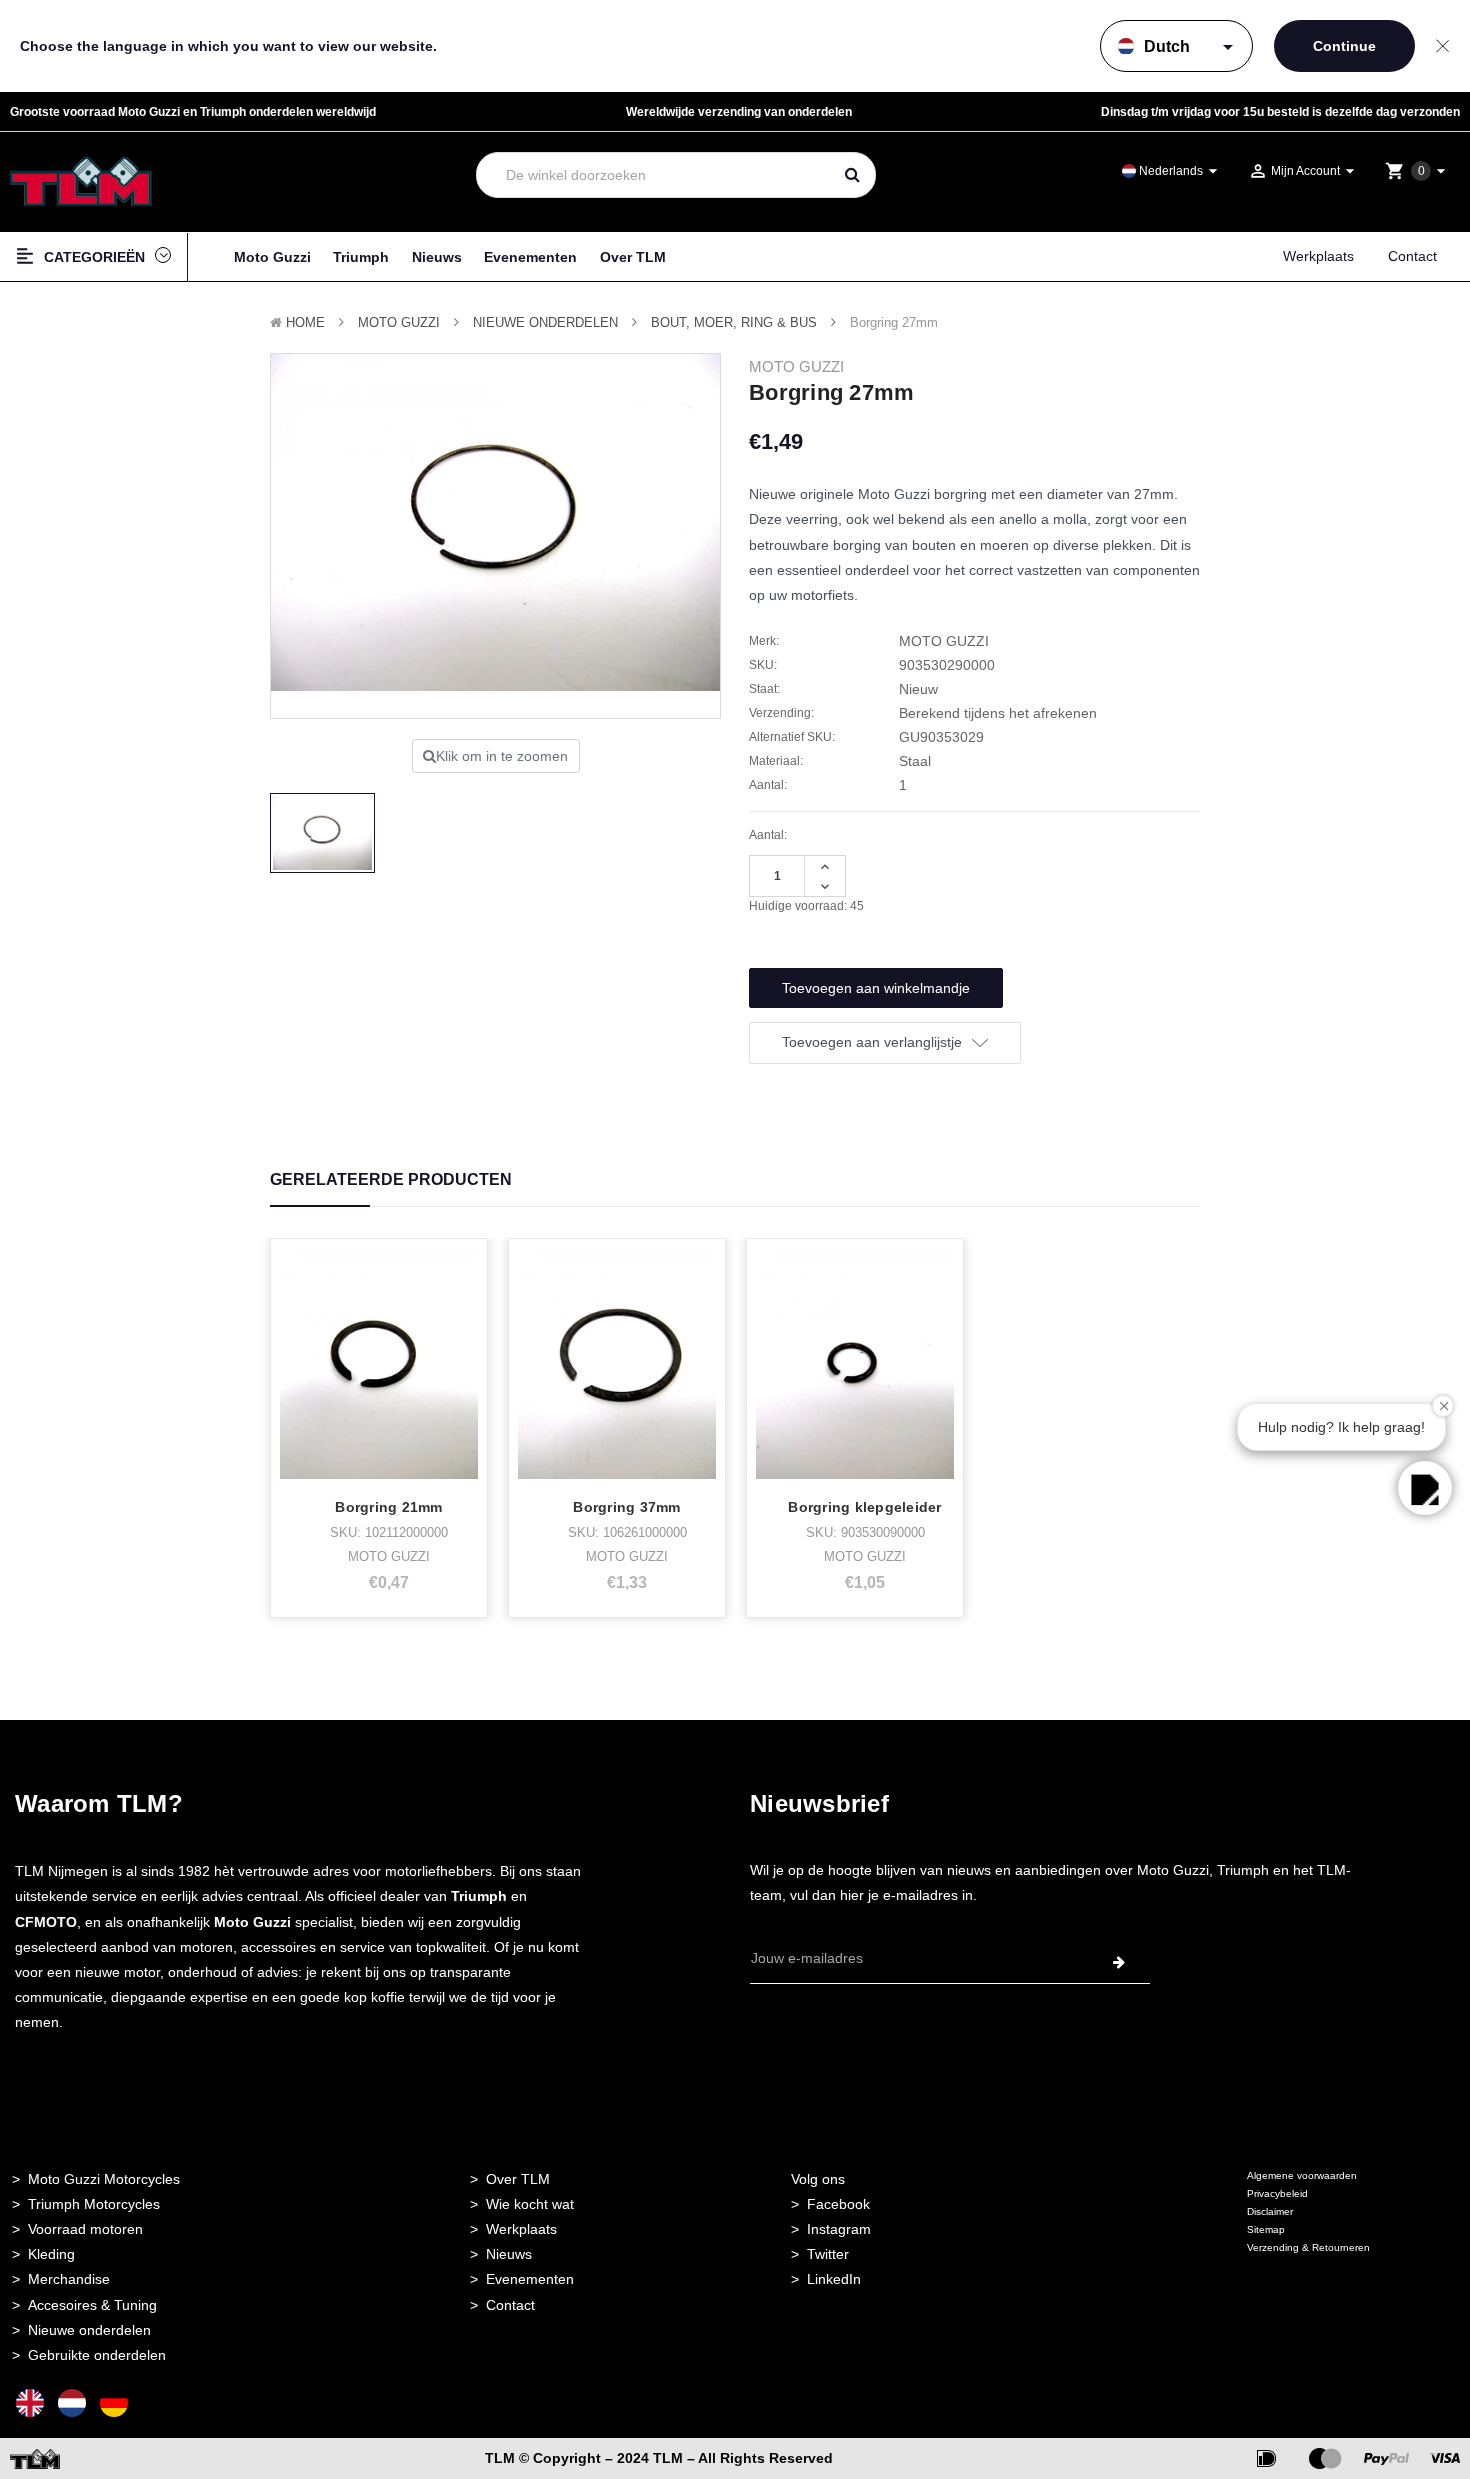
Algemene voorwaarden (1302, 2175)
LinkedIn (834, 2279)
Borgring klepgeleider (864, 1507)
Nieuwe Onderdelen (545, 322)
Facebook (838, 2204)
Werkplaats (1318, 256)
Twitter (828, 2254)
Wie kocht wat (530, 2204)
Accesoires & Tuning (92, 2305)
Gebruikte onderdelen (97, 2355)
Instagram (839, 2229)
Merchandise (69, 2279)
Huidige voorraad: (806, 906)
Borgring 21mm (388, 1507)
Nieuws (437, 257)
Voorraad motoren (85, 2229)
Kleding (51, 2254)
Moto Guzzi (272, 257)
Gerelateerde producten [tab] (391, 1179)
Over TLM (633, 257)
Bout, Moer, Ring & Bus (734, 322)
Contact (1412, 256)
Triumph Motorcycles (94, 2204)
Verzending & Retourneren (1308, 2247)
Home (305, 322)
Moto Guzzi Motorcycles (104, 2179)
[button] (1425, 1488)
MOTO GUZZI (399, 322)
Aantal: (768, 835)
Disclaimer (1270, 2211)
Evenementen (530, 257)
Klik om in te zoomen (502, 756)
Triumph (361, 257)
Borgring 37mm (626, 1507)
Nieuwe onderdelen (89, 2330)
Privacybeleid (1277, 2193)
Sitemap (1266, 2229)
